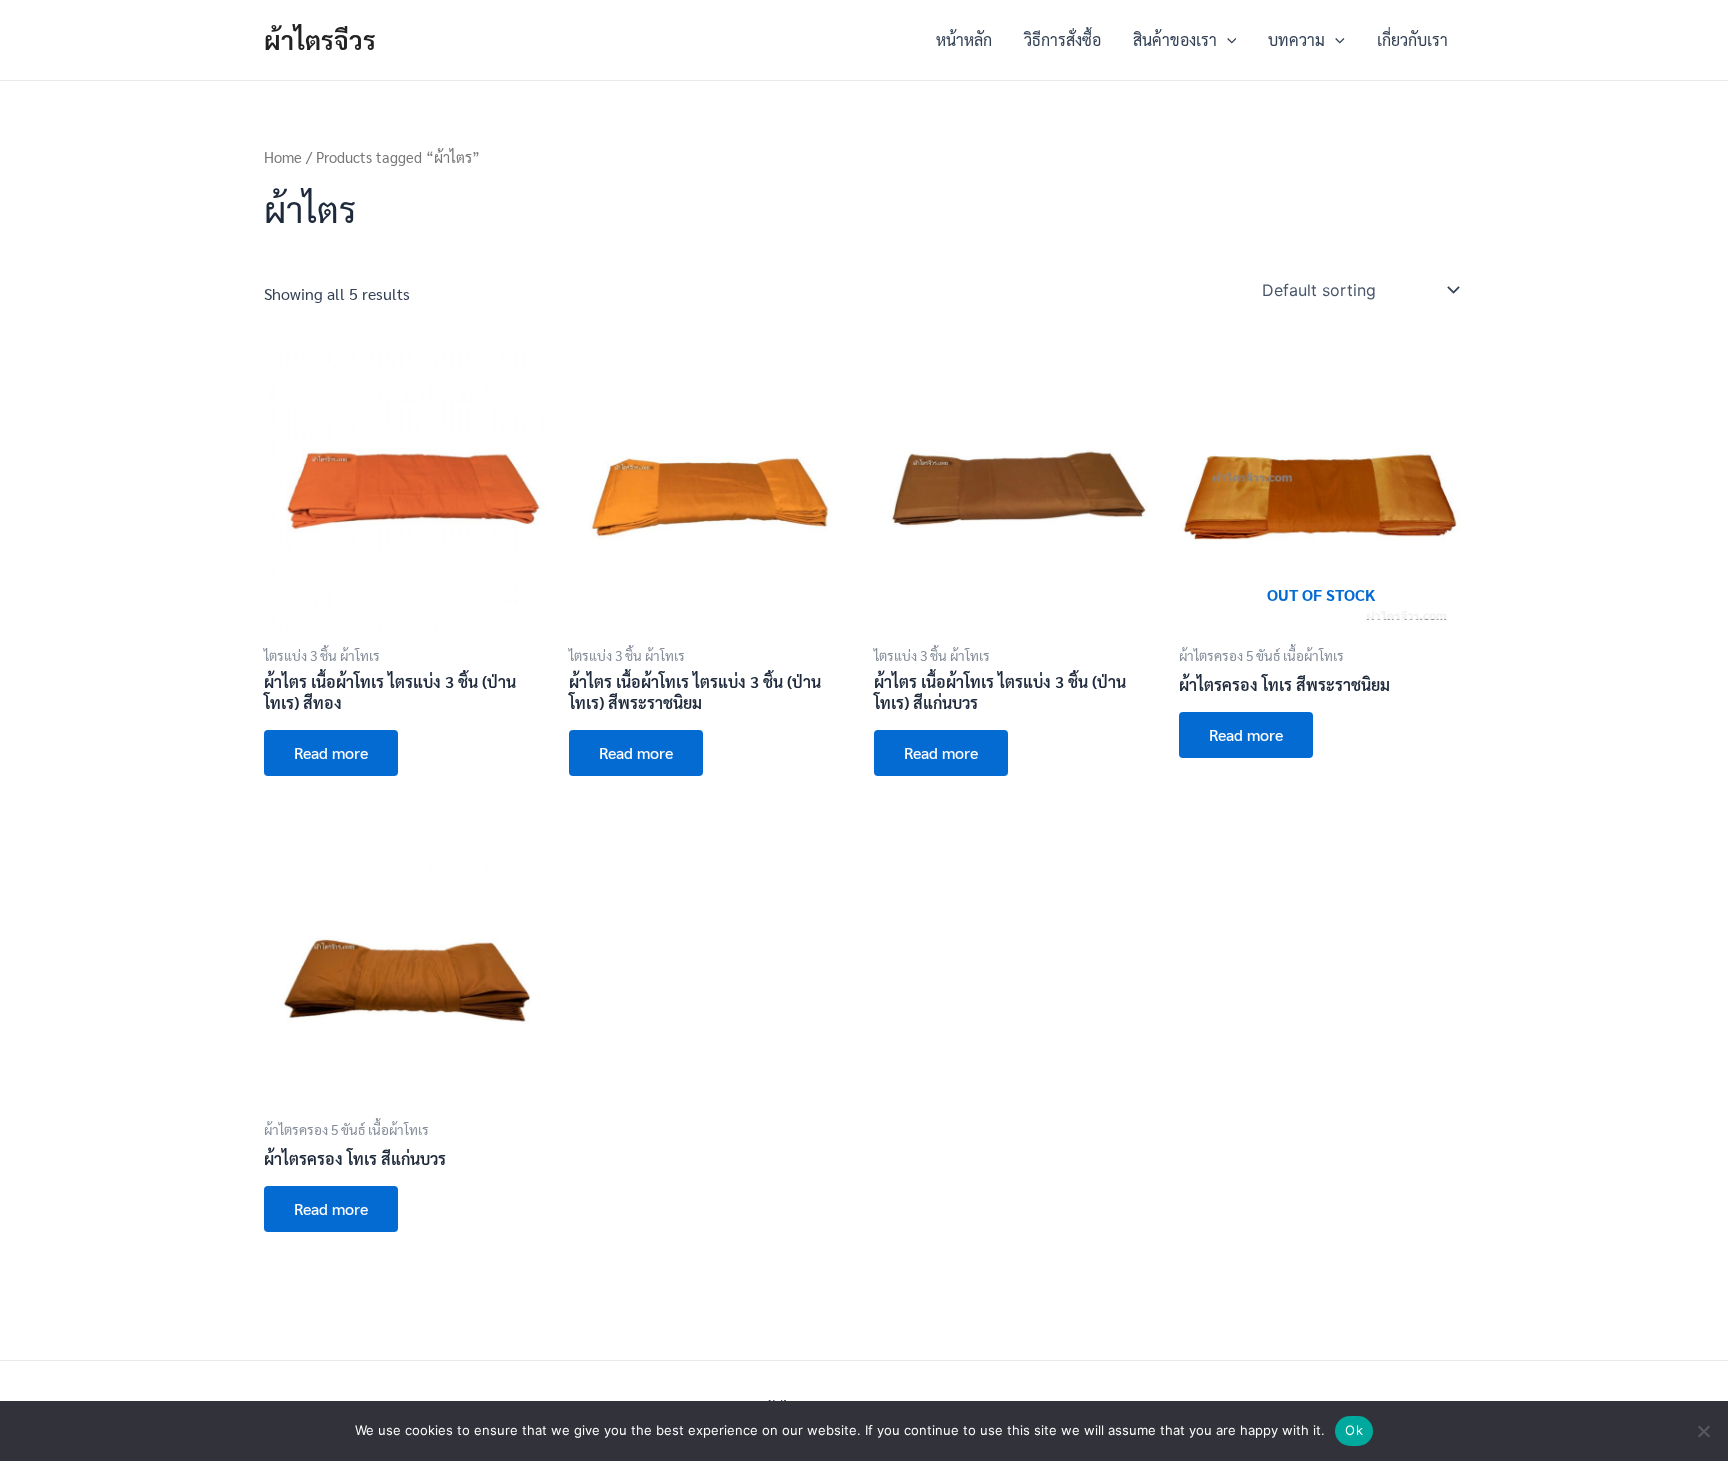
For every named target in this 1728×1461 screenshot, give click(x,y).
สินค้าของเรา (1175, 39)
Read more (331, 752)
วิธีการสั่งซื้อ (1062, 39)
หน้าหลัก (964, 39)
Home (283, 156)
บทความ (1296, 39)
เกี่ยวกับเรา (1412, 39)
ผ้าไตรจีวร (320, 39)
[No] (1703, 1431)
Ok (1354, 1430)
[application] (1227, 40)
